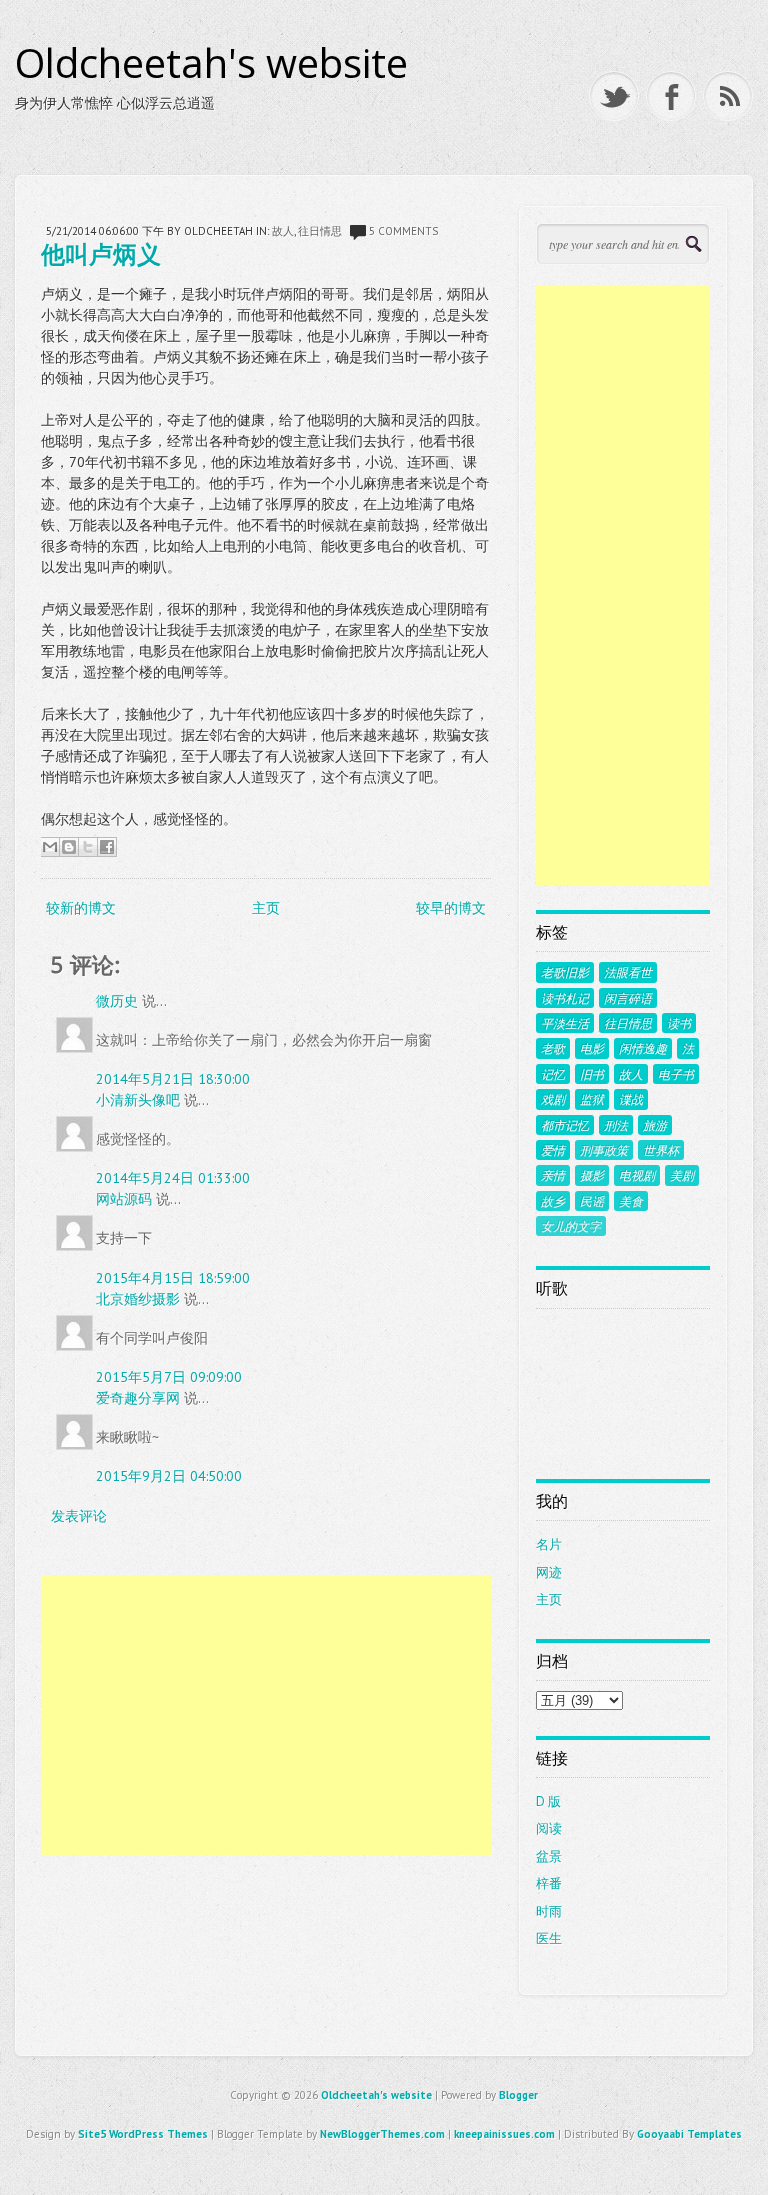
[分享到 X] (88, 847)
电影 (592, 1048)
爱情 (553, 1150)
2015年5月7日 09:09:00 (169, 1377)
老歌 (553, 1048)
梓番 (549, 1883)
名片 (549, 1544)
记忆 (553, 1074)
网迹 (549, 1572)
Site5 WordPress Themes (143, 2134)
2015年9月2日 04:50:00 (169, 1476)
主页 (266, 908)
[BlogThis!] (69, 847)
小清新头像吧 (138, 1100)
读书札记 (565, 998)
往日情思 (320, 231)
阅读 (549, 1828)
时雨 (549, 1911)
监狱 (592, 1099)
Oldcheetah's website (211, 63)
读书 (679, 1023)
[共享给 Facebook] (107, 847)
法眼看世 (628, 972)
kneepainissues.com (504, 2134)
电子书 (676, 1074)
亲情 (553, 1175)
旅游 (655, 1125)
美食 (631, 1201)
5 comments (403, 231)
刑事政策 (604, 1150)
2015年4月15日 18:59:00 (173, 1278)
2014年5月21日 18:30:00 (173, 1079)
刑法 (616, 1125)
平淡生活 (565, 1023)
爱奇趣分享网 (138, 1398)
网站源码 (124, 1199)
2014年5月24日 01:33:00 (173, 1178)
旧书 (592, 1074)
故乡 (553, 1201)
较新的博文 (81, 908)
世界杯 (661, 1150)
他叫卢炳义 (101, 253)
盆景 (549, 1856)
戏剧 (553, 1099)
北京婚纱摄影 (138, 1299)
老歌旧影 (565, 972)
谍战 (631, 1099)
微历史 (117, 1001)
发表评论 (79, 1516)
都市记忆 (565, 1125)
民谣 (592, 1201)
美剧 (682, 1175)
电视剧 (637, 1175)
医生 (549, 1938)
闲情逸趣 (643, 1048)
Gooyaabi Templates (689, 2134)
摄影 (592, 1175)
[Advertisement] (265, 1715)
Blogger (518, 2095)
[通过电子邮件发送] (50, 847)
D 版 (548, 1801)
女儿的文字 (571, 1226)
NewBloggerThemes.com (382, 2134)
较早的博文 (451, 908)
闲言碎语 (628, 998)
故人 (283, 231)
